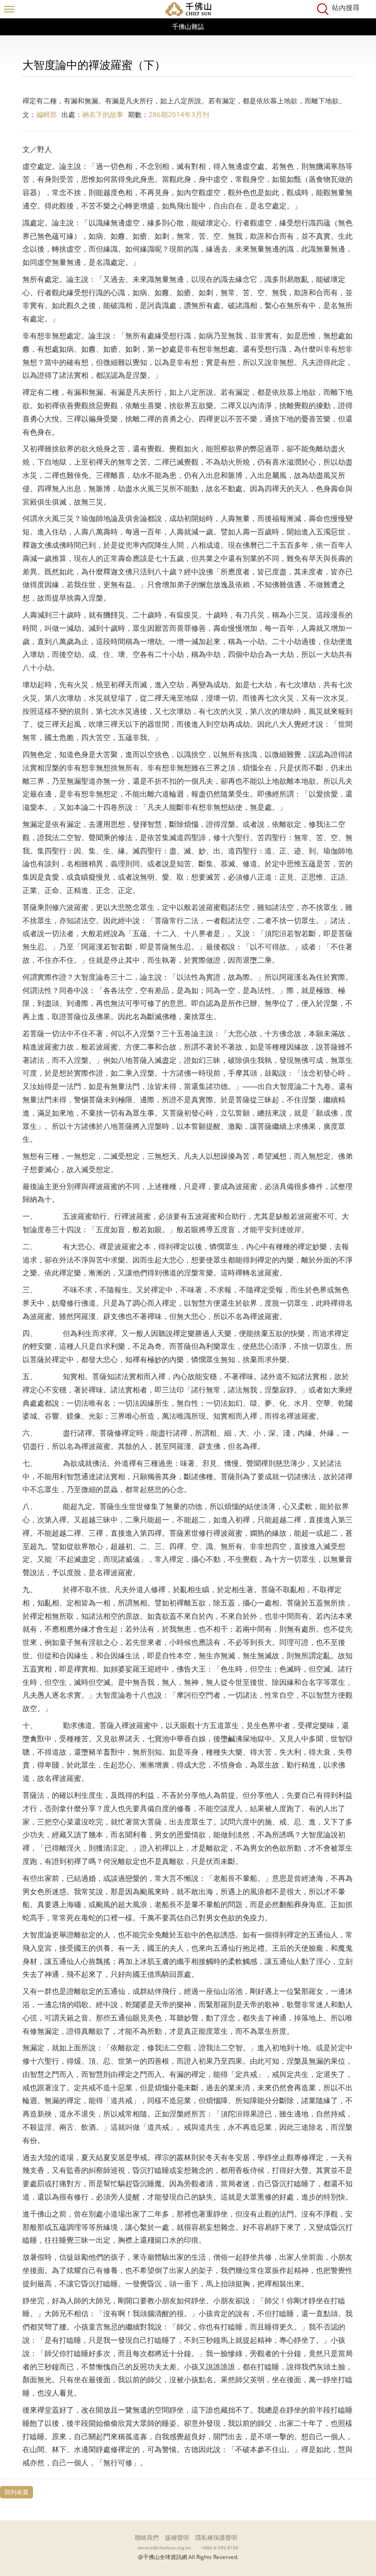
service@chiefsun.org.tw (164, 2548)
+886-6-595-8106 (220, 2548)
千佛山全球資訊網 (188, 9)
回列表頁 (17, 2492)
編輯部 (47, 114)
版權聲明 (177, 2537)
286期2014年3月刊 (179, 114)
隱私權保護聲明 (216, 2537)
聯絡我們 (147, 2537)
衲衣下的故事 (103, 114)
